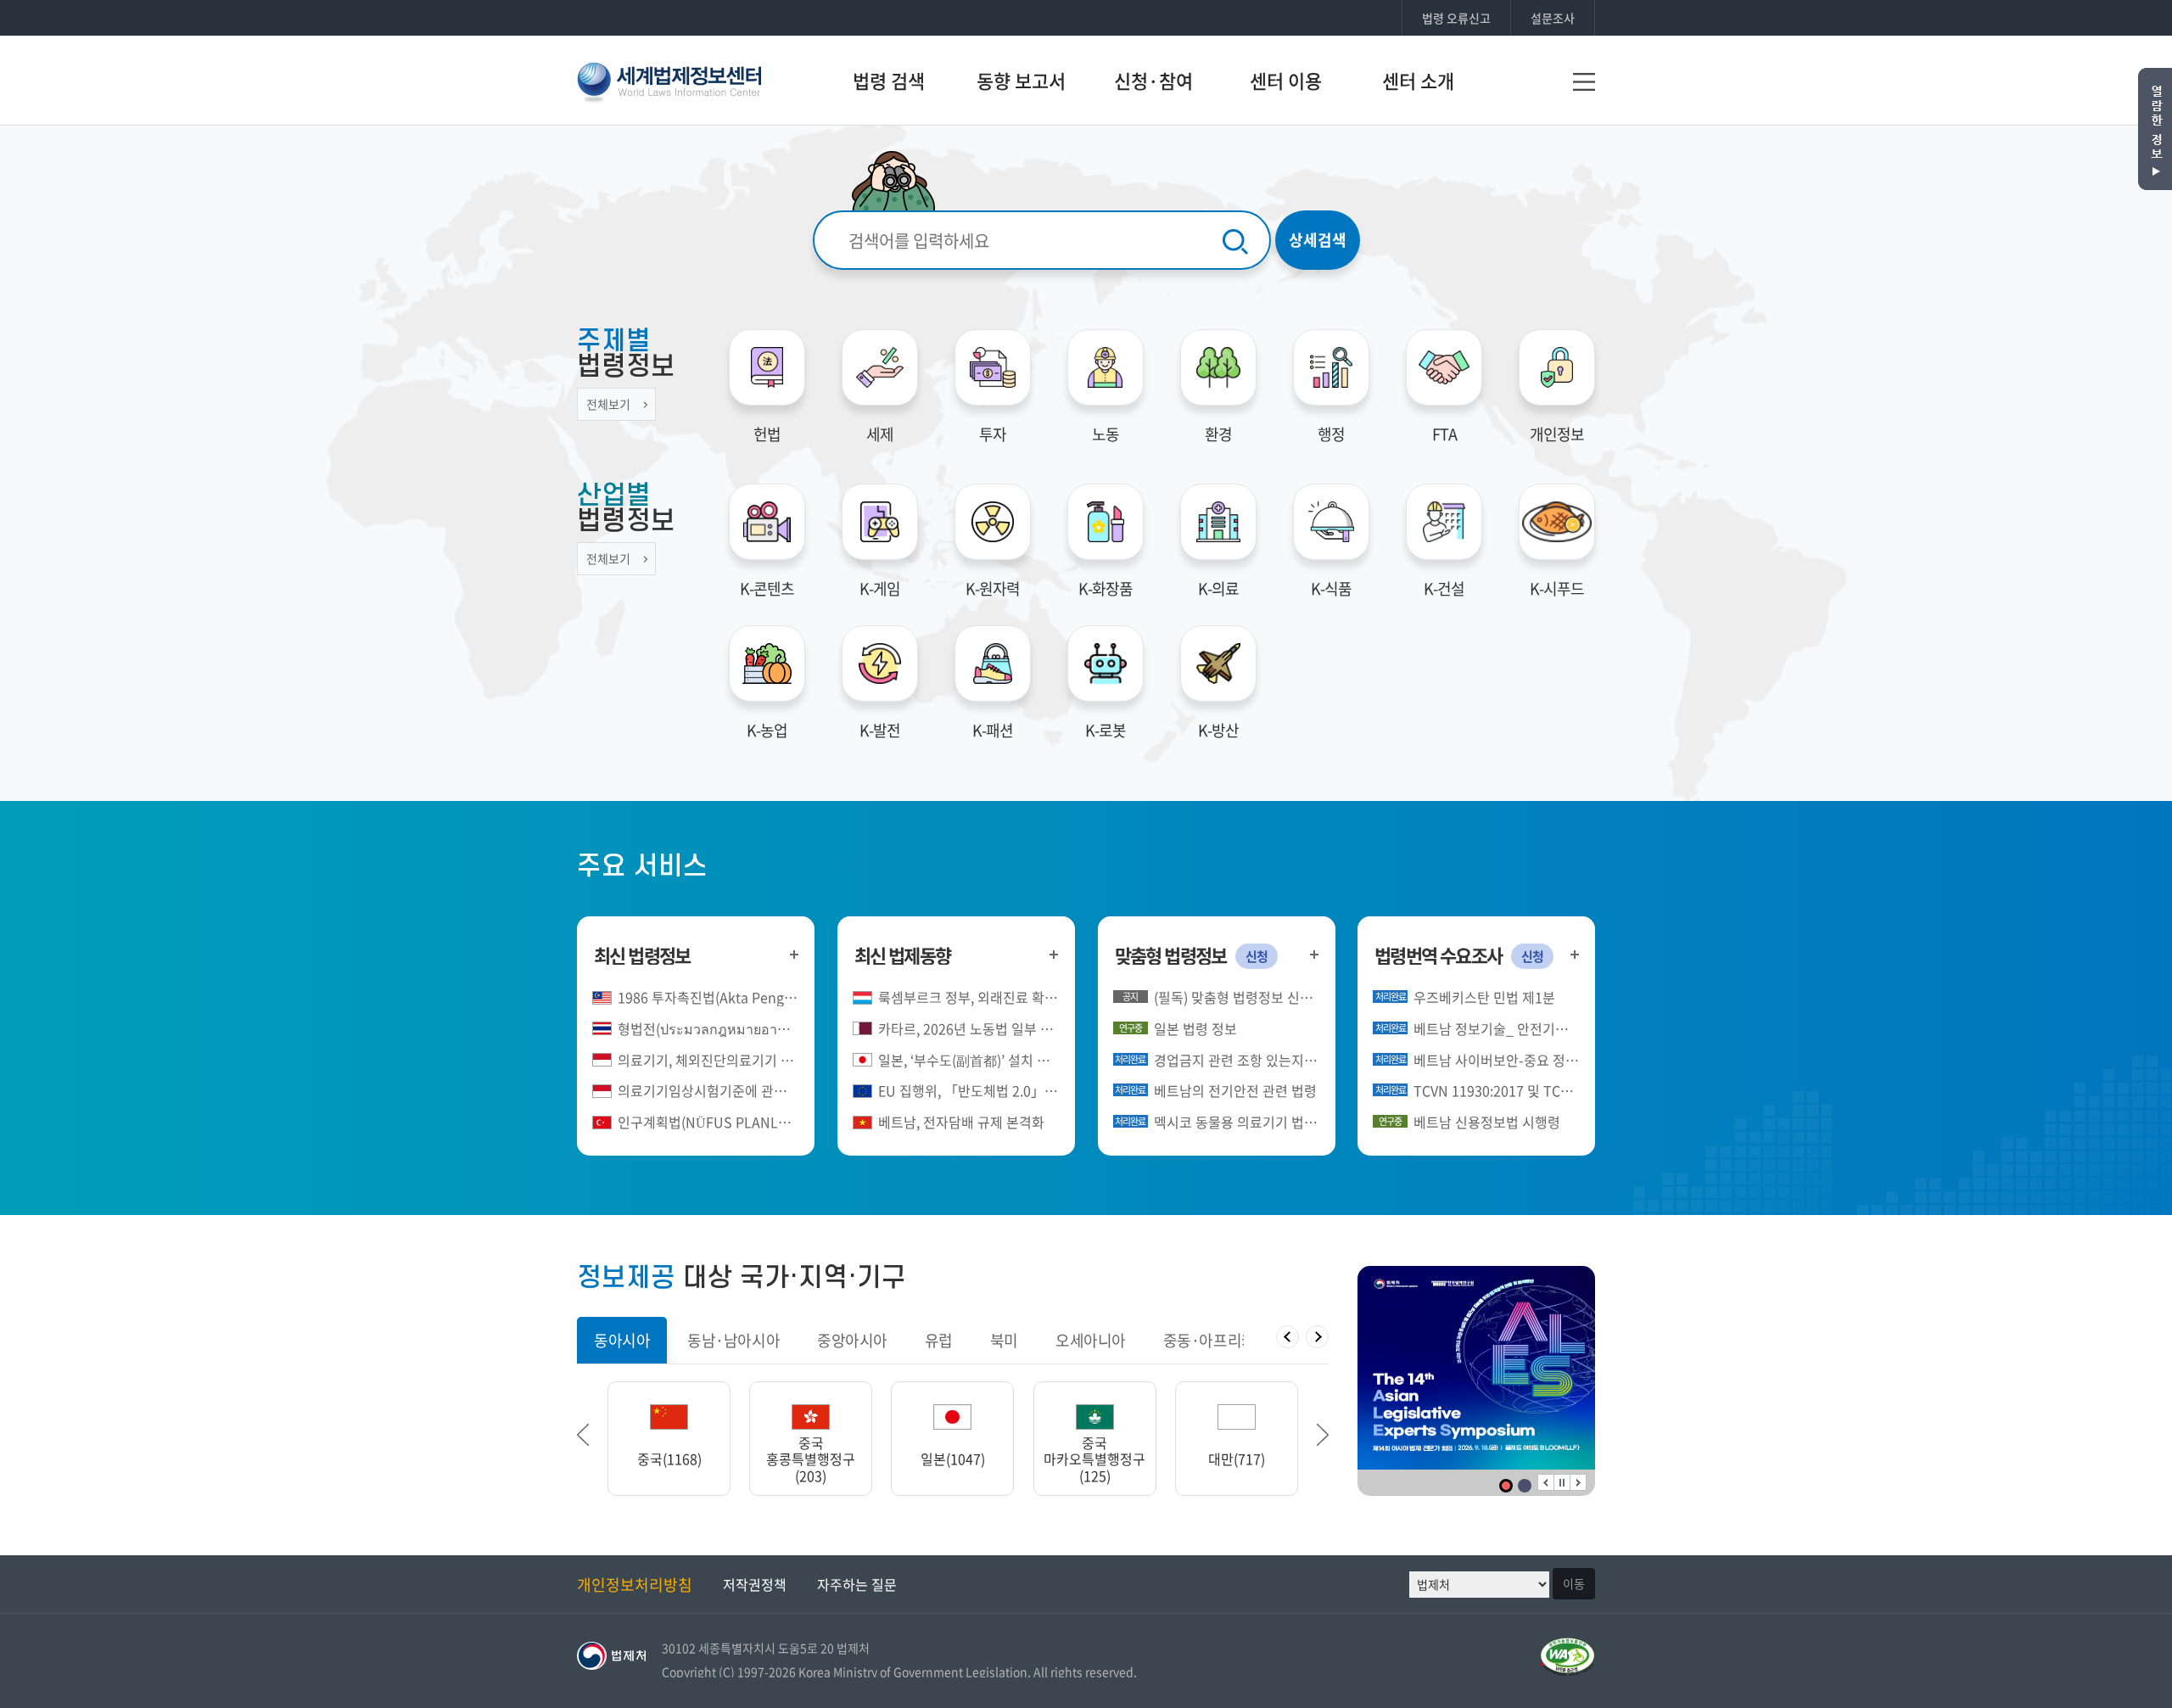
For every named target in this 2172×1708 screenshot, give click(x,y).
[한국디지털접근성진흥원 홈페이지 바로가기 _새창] (1567, 1647)
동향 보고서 (1021, 80)
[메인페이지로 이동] (669, 79)
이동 (1574, 1583)
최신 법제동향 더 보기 (1054, 954)
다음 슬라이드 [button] (1323, 1435)
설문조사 (1553, 18)
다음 (1578, 1482)
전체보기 (608, 404)
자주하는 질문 (857, 1584)
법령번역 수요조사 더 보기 (1574, 954)
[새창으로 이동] (1476, 1368)
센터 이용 (1286, 80)
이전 (1546, 1482)
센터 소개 (1418, 80)
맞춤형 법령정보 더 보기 (1315, 954)
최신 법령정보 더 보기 (794, 954)
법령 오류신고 (1456, 18)
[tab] (622, 1340)
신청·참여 (1153, 80)
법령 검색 (889, 80)
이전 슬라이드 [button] (583, 1435)
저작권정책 (755, 1584)
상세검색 (1318, 240)
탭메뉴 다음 (1317, 1337)
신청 (1256, 956)
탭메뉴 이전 (1288, 1337)
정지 (1562, 1482)
